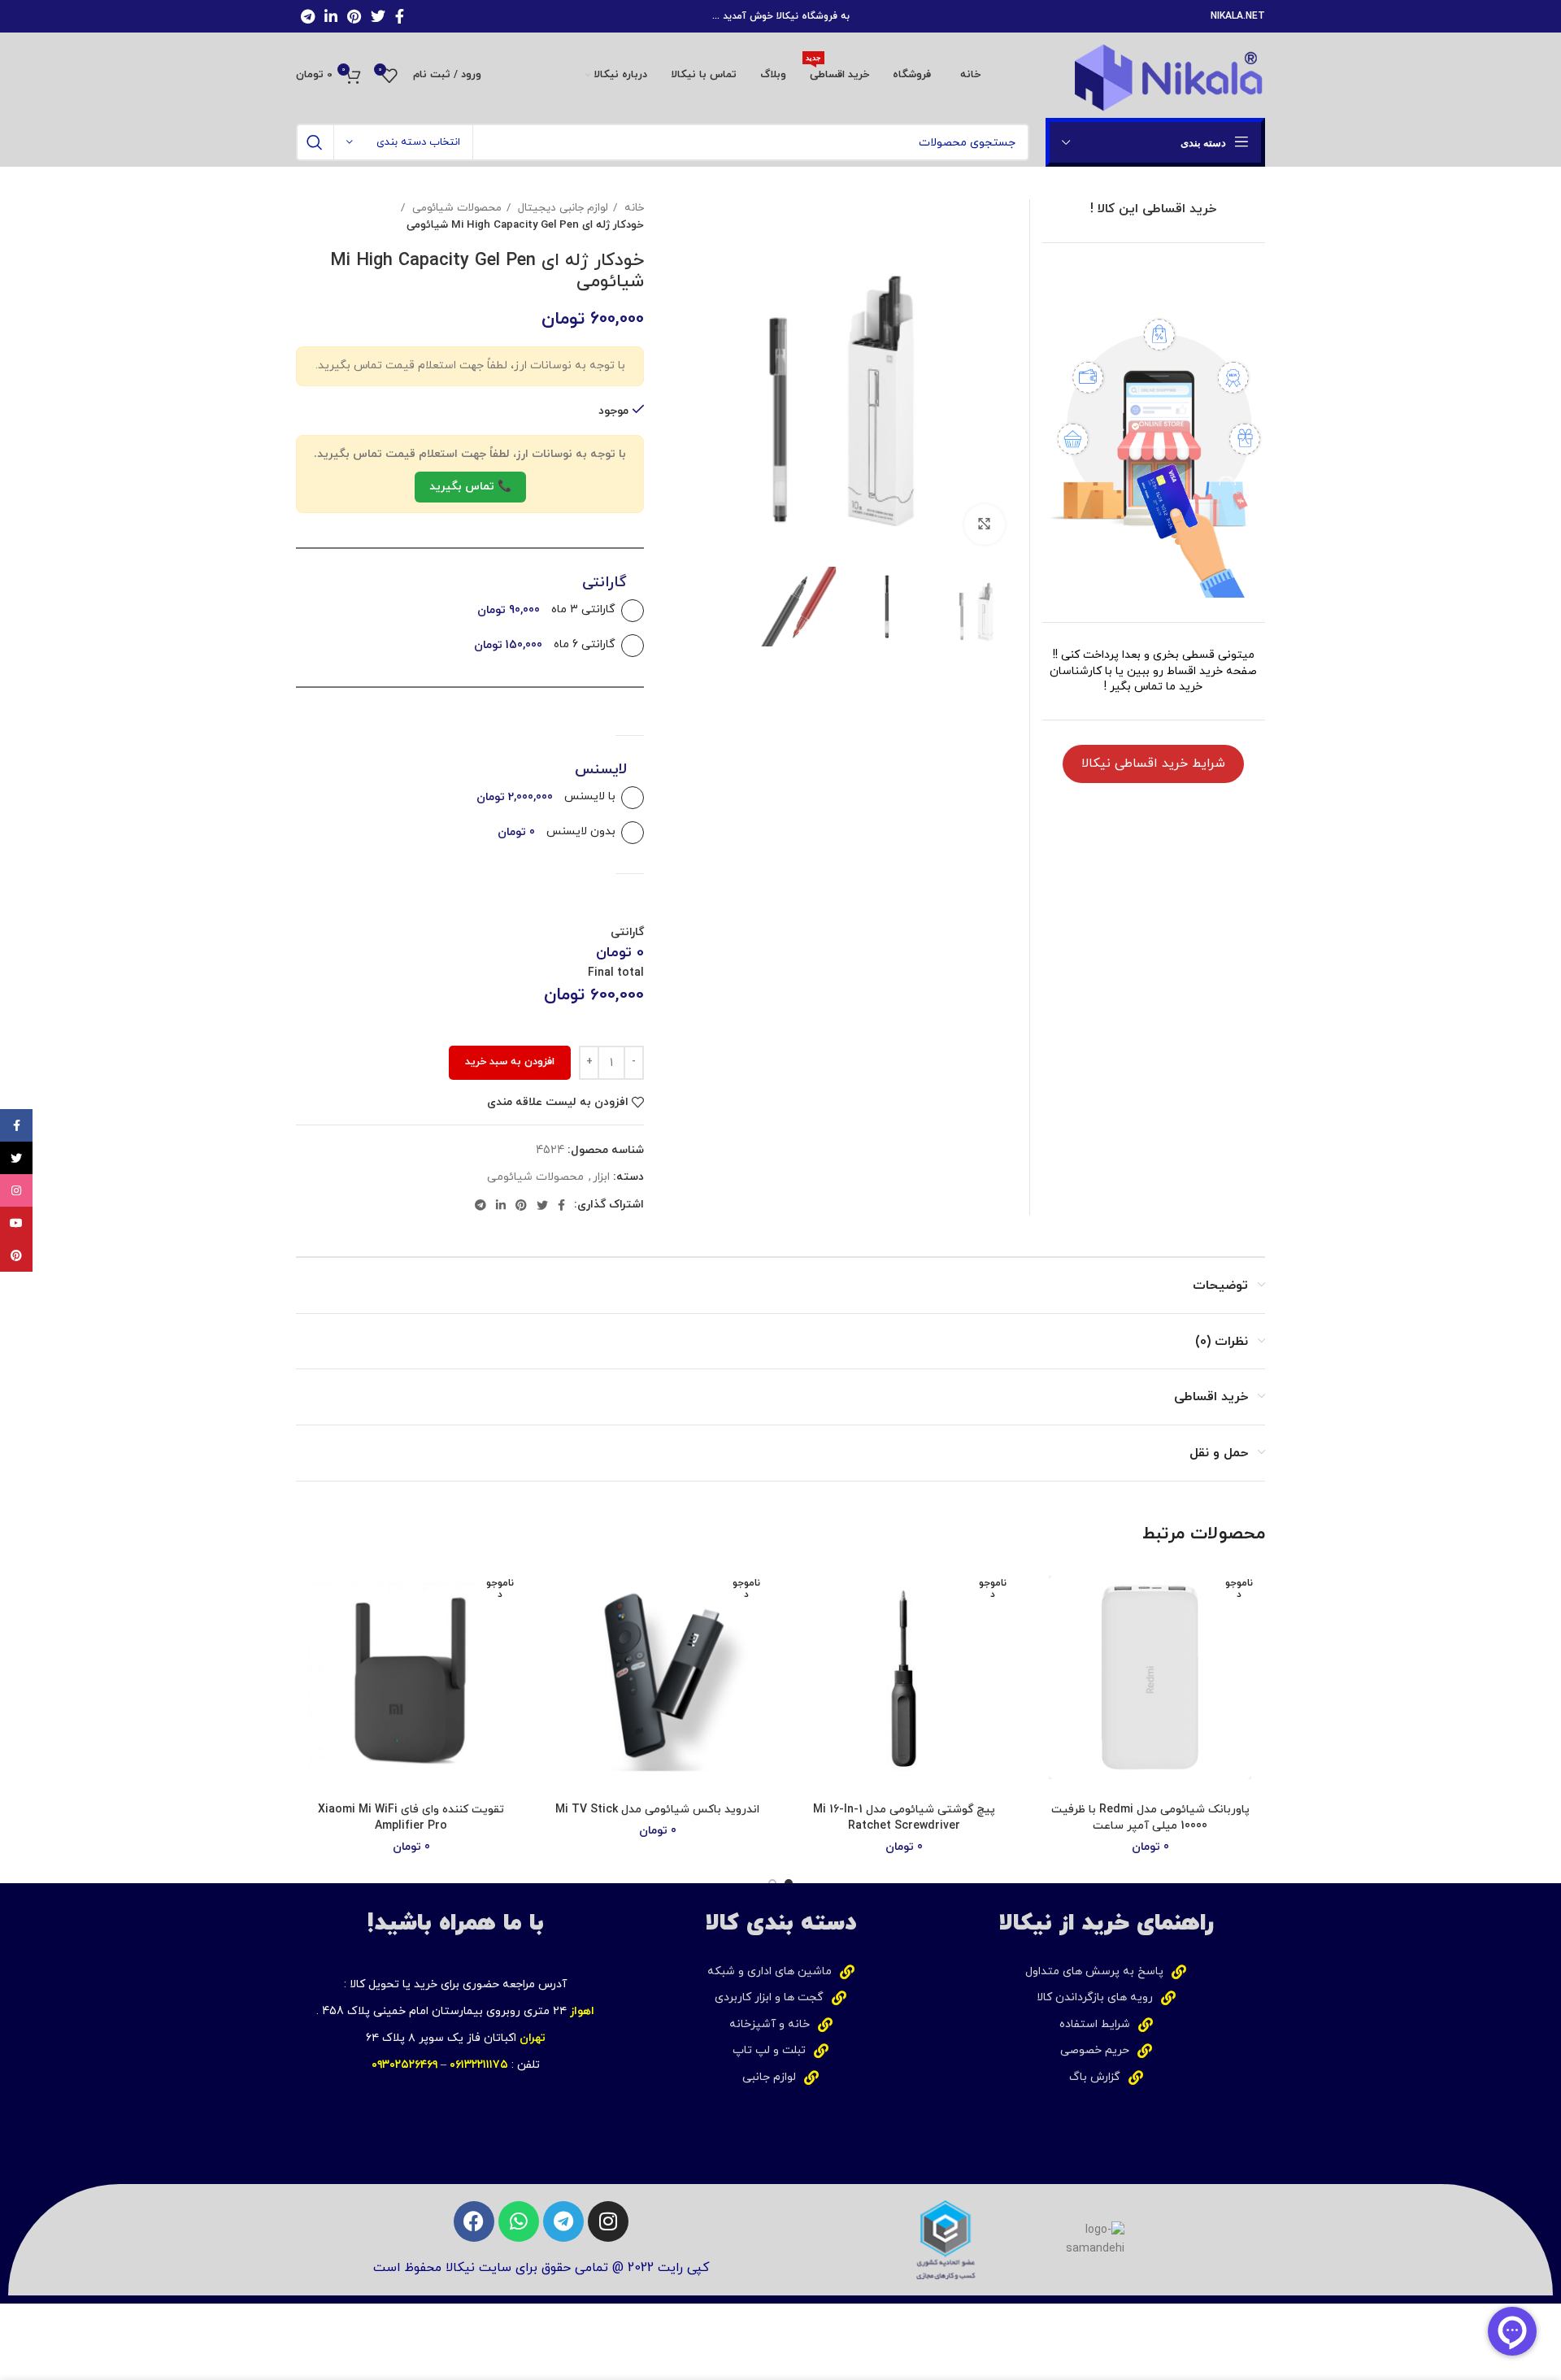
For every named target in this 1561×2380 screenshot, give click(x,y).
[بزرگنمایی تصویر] (985, 524)
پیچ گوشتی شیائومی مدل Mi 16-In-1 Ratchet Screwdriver (904, 1818)
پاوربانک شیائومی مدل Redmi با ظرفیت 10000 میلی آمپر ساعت (1150, 1818)
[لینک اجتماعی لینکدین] (331, 16)
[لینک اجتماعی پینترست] (354, 16)
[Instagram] (608, 2221)
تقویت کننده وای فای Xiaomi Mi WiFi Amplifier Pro (411, 1818)
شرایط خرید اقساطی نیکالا (1153, 764)
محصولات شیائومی (455, 208)
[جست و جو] (315, 142)
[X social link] (378, 16)
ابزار (601, 1177)
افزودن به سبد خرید (510, 1062)
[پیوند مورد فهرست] (1106, 1972)
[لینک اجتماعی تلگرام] (308, 16)
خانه (633, 208)
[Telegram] (563, 2221)
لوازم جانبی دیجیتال (561, 208)
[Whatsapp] (519, 2221)
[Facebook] (474, 2221)
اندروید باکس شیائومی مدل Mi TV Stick (657, 1810)
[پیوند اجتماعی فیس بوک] (400, 16)
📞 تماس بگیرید (470, 487)
